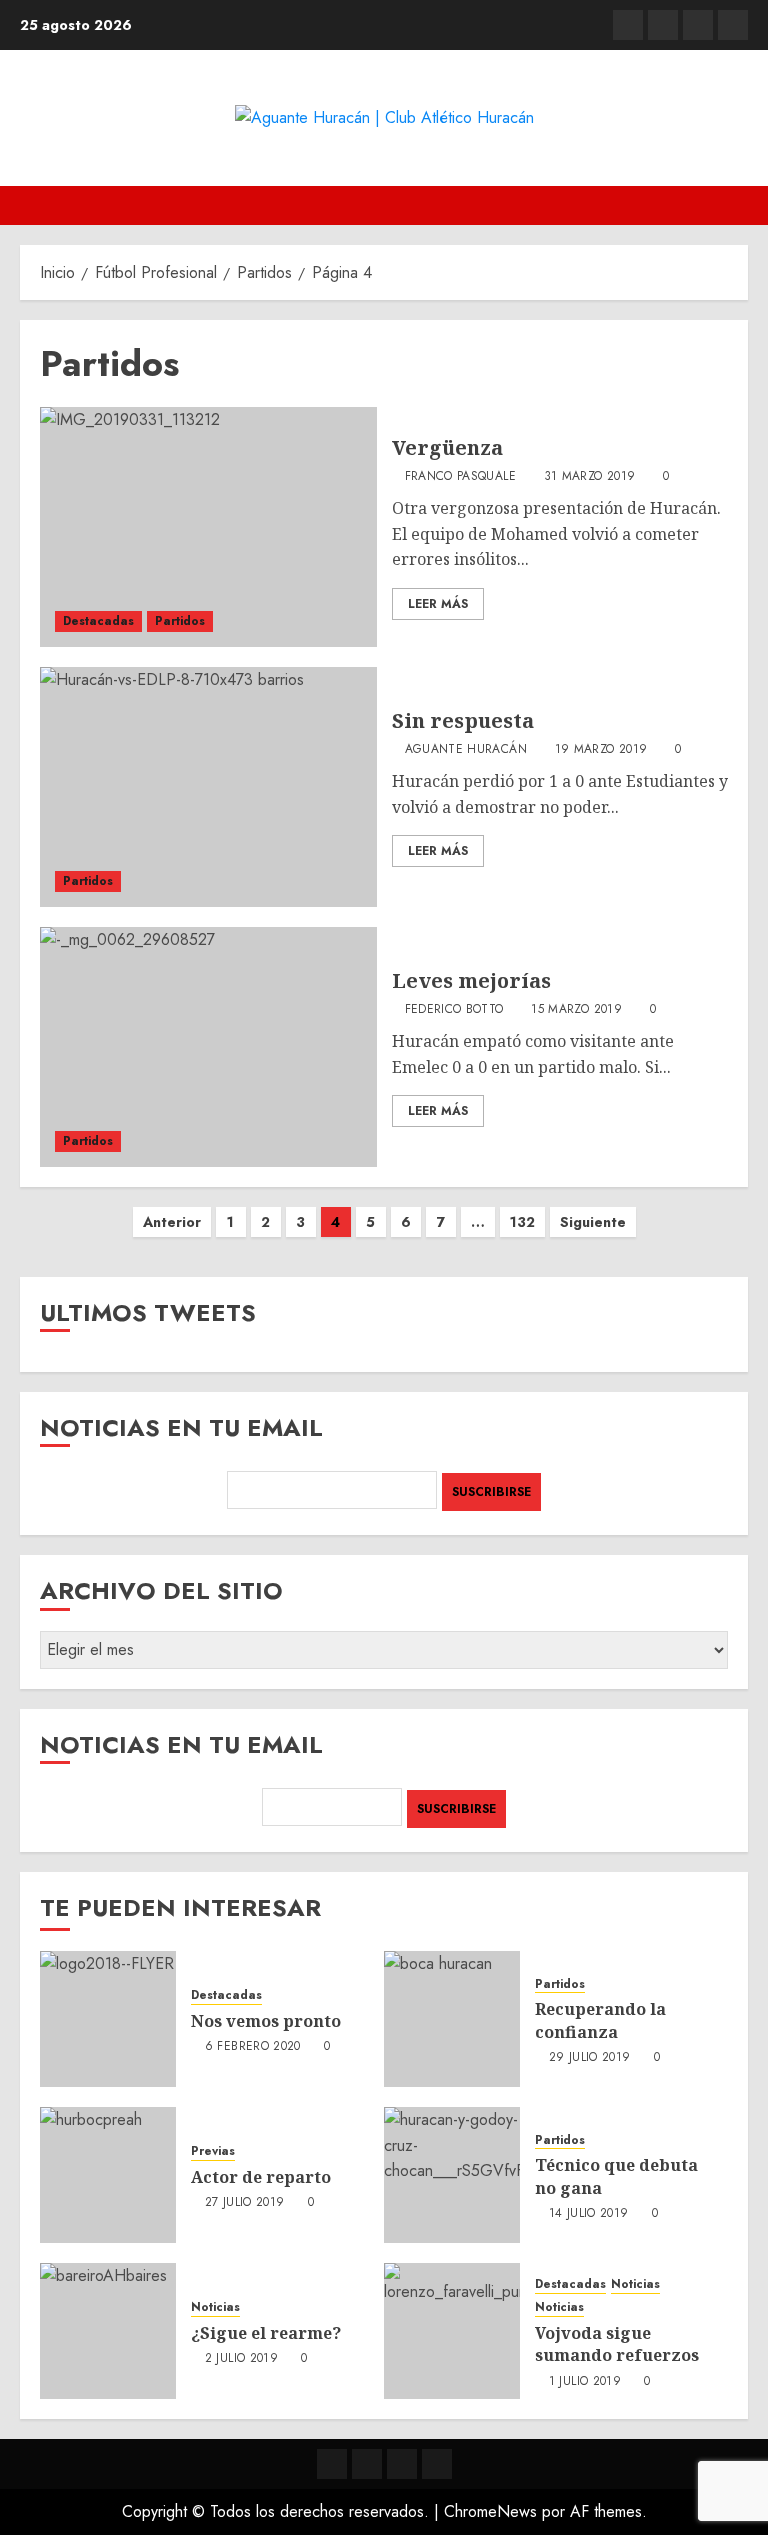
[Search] (735, 205)
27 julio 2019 (245, 2203)
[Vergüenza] (208, 527)
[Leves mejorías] (208, 1047)
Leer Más (438, 604)
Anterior (172, 1222)
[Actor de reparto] (108, 2175)
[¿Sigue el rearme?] (108, 2331)
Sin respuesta (463, 720)
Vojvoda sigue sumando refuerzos (617, 2344)
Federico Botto (454, 1010)
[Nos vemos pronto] (108, 2019)
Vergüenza (447, 447)
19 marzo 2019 (601, 750)
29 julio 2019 (590, 2058)
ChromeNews (490, 2511)
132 (522, 1222)
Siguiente (593, 1222)
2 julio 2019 (241, 2359)
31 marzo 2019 (590, 477)
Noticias (215, 2307)
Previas (213, 2151)
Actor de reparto (261, 2177)
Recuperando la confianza (600, 2020)
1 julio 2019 (585, 2382)
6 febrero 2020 (253, 2047)
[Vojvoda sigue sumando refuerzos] (452, 2331)
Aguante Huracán (466, 750)
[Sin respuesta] (208, 787)
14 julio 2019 (589, 2214)
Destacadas (98, 621)
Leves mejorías (471, 980)
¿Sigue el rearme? (266, 2333)
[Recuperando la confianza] (452, 2019)
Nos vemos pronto (266, 2021)
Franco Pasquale (460, 477)
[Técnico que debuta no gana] (452, 2175)
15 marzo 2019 (576, 1010)
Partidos (180, 621)
